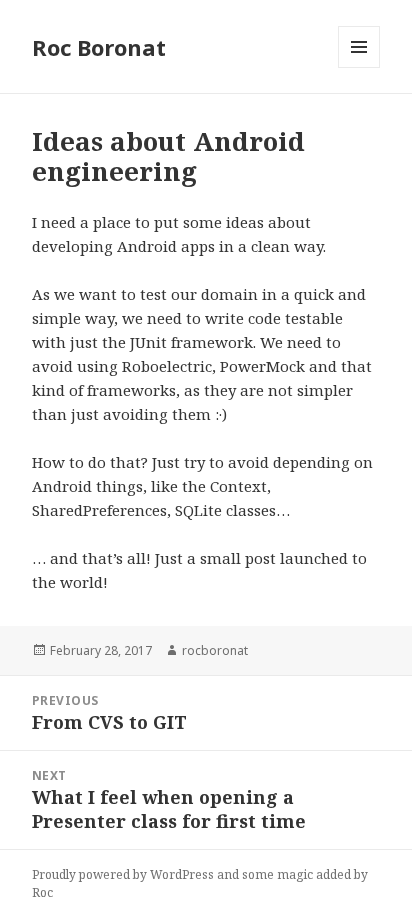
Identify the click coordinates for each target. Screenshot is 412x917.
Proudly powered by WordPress (123, 874)
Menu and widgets (359, 67)
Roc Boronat (99, 47)
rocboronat (215, 650)
